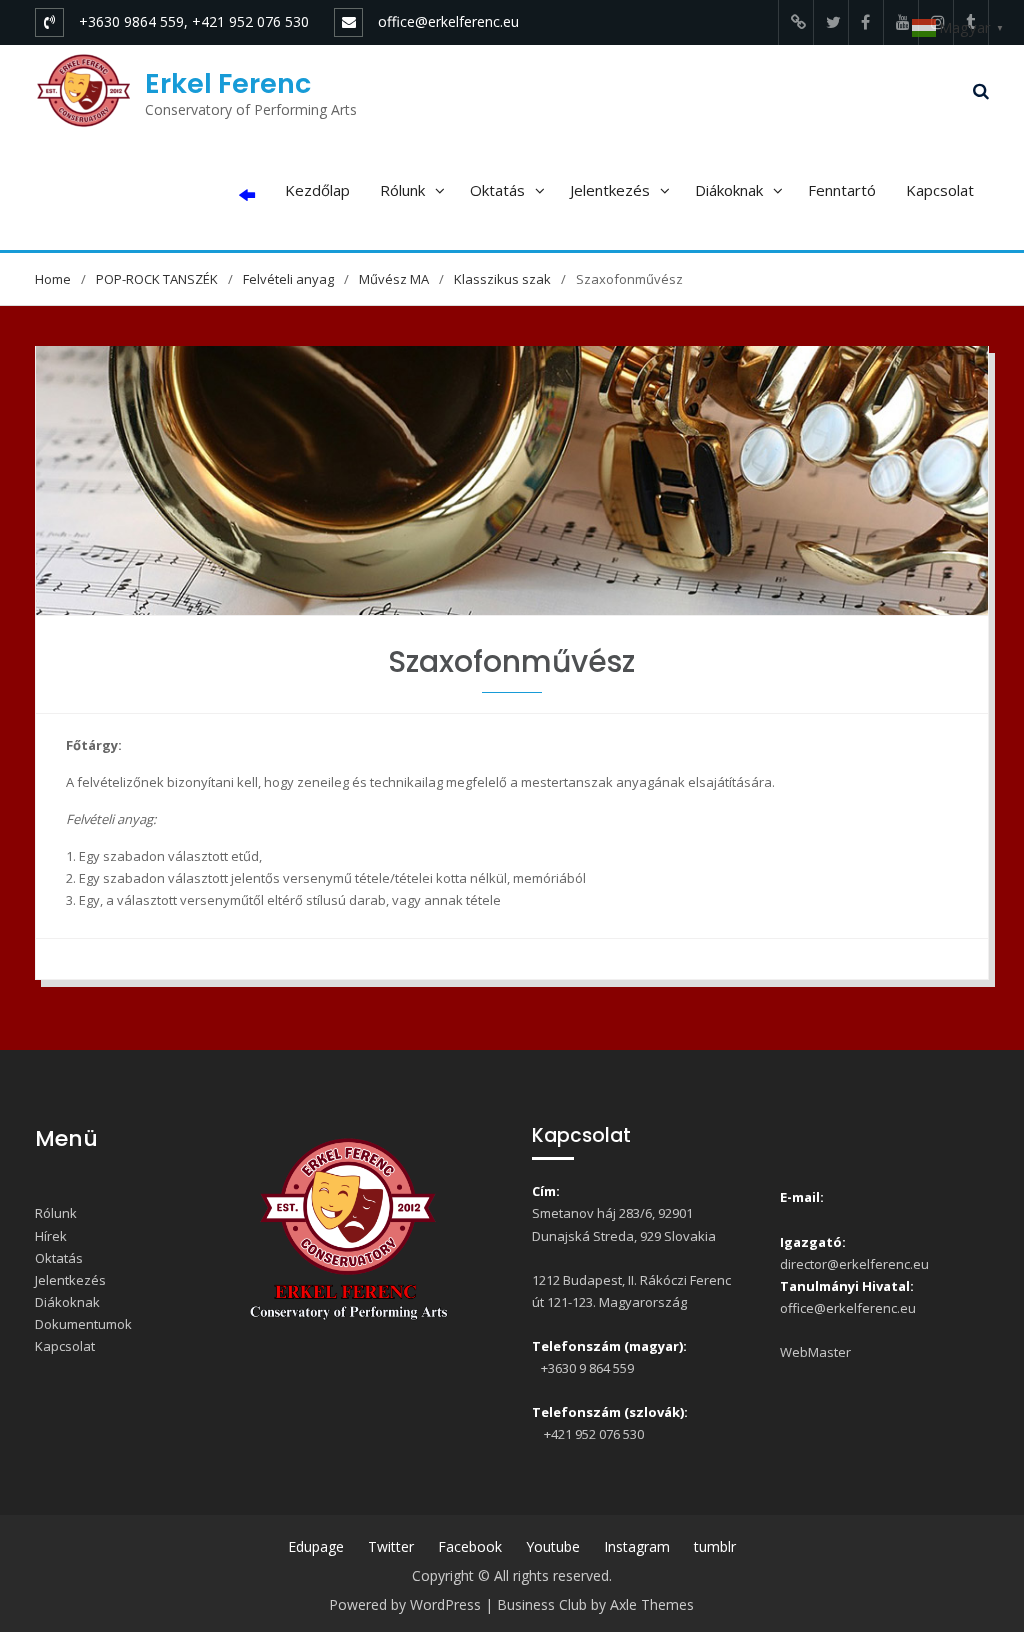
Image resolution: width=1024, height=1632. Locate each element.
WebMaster (815, 1352)
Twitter (391, 1546)
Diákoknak (729, 190)
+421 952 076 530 (591, 1434)
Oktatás (497, 190)
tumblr (715, 1546)
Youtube (553, 1546)
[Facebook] (866, 22)
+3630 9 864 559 (586, 1368)
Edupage (316, 1546)
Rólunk (402, 190)
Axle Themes (652, 1604)
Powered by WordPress (405, 1604)
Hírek (51, 1236)
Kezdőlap (317, 190)
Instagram (637, 1546)
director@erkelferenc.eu (854, 1264)
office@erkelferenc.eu (448, 21)
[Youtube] (901, 22)
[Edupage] (796, 22)
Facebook (470, 1546)
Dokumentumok (83, 1324)
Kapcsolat (940, 190)
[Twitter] (831, 22)
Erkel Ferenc (228, 83)
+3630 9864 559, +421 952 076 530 (194, 21)
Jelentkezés (610, 190)
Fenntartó (842, 190)
